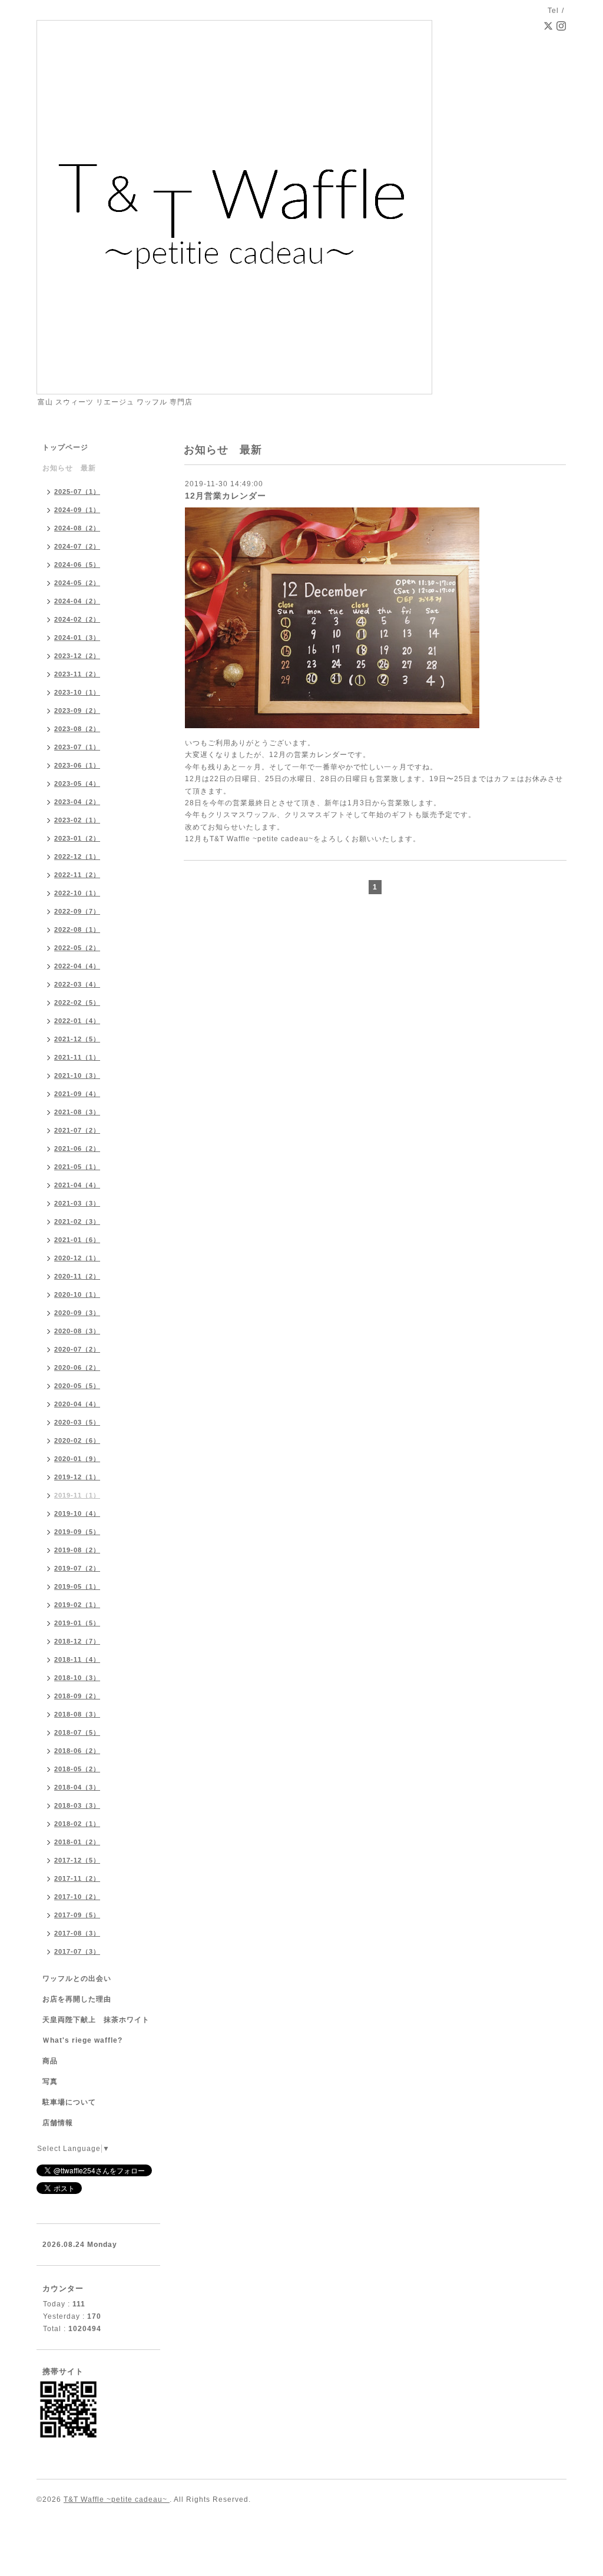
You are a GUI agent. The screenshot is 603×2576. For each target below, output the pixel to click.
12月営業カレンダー (226, 496)
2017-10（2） (77, 1897)
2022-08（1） (77, 930)
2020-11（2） (77, 1276)
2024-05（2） (77, 583)
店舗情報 (58, 2123)
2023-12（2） (77, 656)
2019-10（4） (77, 1513)
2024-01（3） (77, 638)
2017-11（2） (77, 1878)
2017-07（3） (77, 1951)
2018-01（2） (77, 1842)
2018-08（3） (77, 1714)
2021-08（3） (77, 1112)
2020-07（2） (77, 1349)
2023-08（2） (77, 729)
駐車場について (69, 2102)
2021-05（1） (77, 1167)
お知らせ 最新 (69, 468)
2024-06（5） (77, 565)
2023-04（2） (77, 802)
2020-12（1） (77, 1258)
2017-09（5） (77, 1915)
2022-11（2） (77, 875)
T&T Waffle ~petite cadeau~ (117, 2499)
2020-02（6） (77, 1440)
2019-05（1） (77, 1586)
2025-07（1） (77, 492)
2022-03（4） (77, 984)
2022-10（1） (77, 893)
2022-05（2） (77, 948)
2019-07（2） (77, 1568)
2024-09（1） (77, 510)
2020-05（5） (77, 1386)
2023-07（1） (77, 747)
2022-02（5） (77, 1002)
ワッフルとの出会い (77, 1979)
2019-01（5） (77, 1623)
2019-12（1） (77, 1477)
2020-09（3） (77, 1313)
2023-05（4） (77, 784)
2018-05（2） (77, 1769)
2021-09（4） (77, 1094)
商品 (50, 2061)
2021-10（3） (77, 1075)
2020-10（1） (77, 1294)
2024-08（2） (77, 528)
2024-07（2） (77, 546)
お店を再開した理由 (77, 1999)
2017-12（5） (77, 1860)
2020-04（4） (77, 1404)
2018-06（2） (77, 1751)
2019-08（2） (77, 1550)
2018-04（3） (77, 1787)
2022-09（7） (77, 911)
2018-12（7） (77, 1641)
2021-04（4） (77, 1185)
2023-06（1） (77, 765)
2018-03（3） (77, 1805)
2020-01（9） (77, 1459)
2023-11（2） (77, 674)
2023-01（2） (77, 838)
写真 (50, 2082)
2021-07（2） (77, 1130)
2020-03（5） (77, 1422)
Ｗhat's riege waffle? (82, 2040)
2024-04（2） (77, 601)
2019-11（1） (77, 1495)
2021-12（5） (77, 1039)
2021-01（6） (77, 1240)
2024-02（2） (77, 619)
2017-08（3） (77, 1933)
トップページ (65, 447)
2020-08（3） (77, 1331)
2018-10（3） (77, 1678)
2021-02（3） (77, 1221)
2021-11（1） (77, 1057)
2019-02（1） (77, 1605)
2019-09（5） (77, 1532)
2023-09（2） (77, 711)
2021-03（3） (77, 1203)
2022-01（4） (77, 1021)
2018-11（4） (77, 1659)
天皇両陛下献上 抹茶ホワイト (96, 2020)
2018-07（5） (77, 1732)
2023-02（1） (77, 820)
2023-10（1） (77, 692)
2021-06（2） (77, 1148)
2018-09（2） (77, 1696)
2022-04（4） (77, 966)
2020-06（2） (77, 1367)
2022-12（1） (77, 857)
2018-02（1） (77, 1824)
